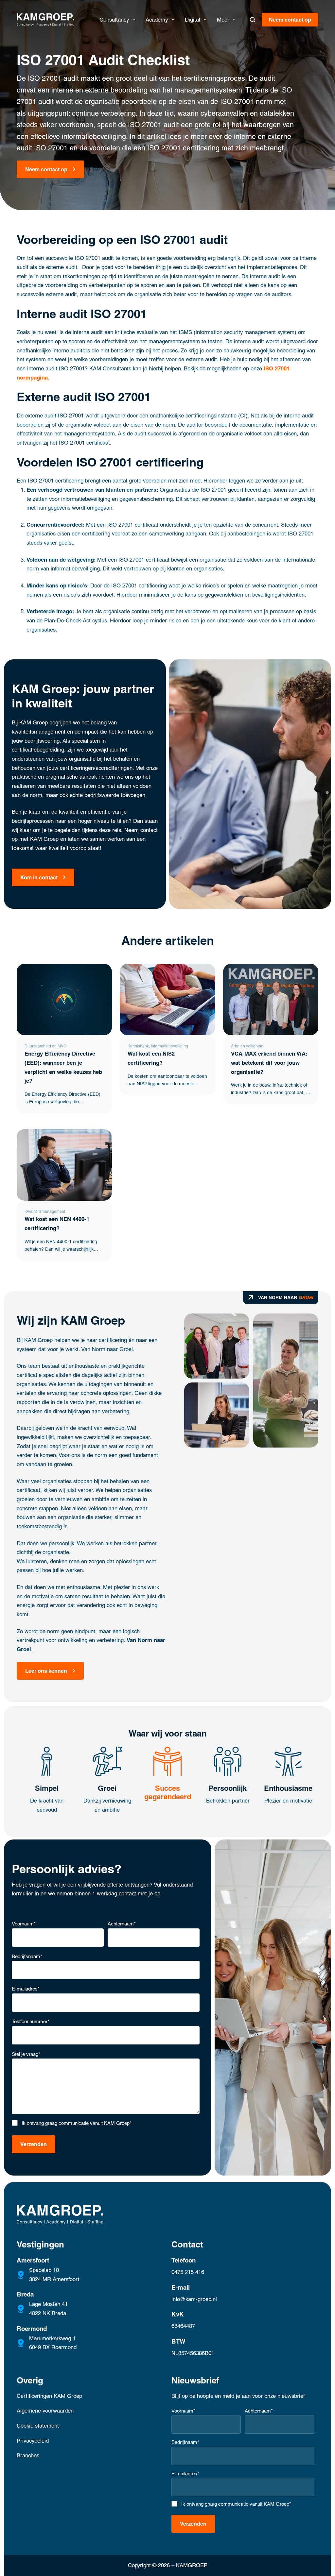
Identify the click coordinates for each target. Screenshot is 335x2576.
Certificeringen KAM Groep (49, 2396)
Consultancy (114, 20)
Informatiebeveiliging (169, 1046)
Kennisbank (138, 1046)
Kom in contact (39, 877)
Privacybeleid (33, 2441)
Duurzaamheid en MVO (45, 1046)
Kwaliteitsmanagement (45, 1212)
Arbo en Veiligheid (247, 1046)
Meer (223, 20)
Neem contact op (290, 20)
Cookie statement (38, 2426)
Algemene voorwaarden (45, 2411)
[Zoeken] (253, 20)
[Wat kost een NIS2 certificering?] (167, 999)
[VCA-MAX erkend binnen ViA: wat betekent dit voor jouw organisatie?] (271, 999)
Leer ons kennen (46, 1671)
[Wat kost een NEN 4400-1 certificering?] (64, 1165)
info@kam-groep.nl (194, 2299)
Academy (157, 20)
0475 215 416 (188, 2272)
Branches (28, 2455)
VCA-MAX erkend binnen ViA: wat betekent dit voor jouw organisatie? (269, 1063)
